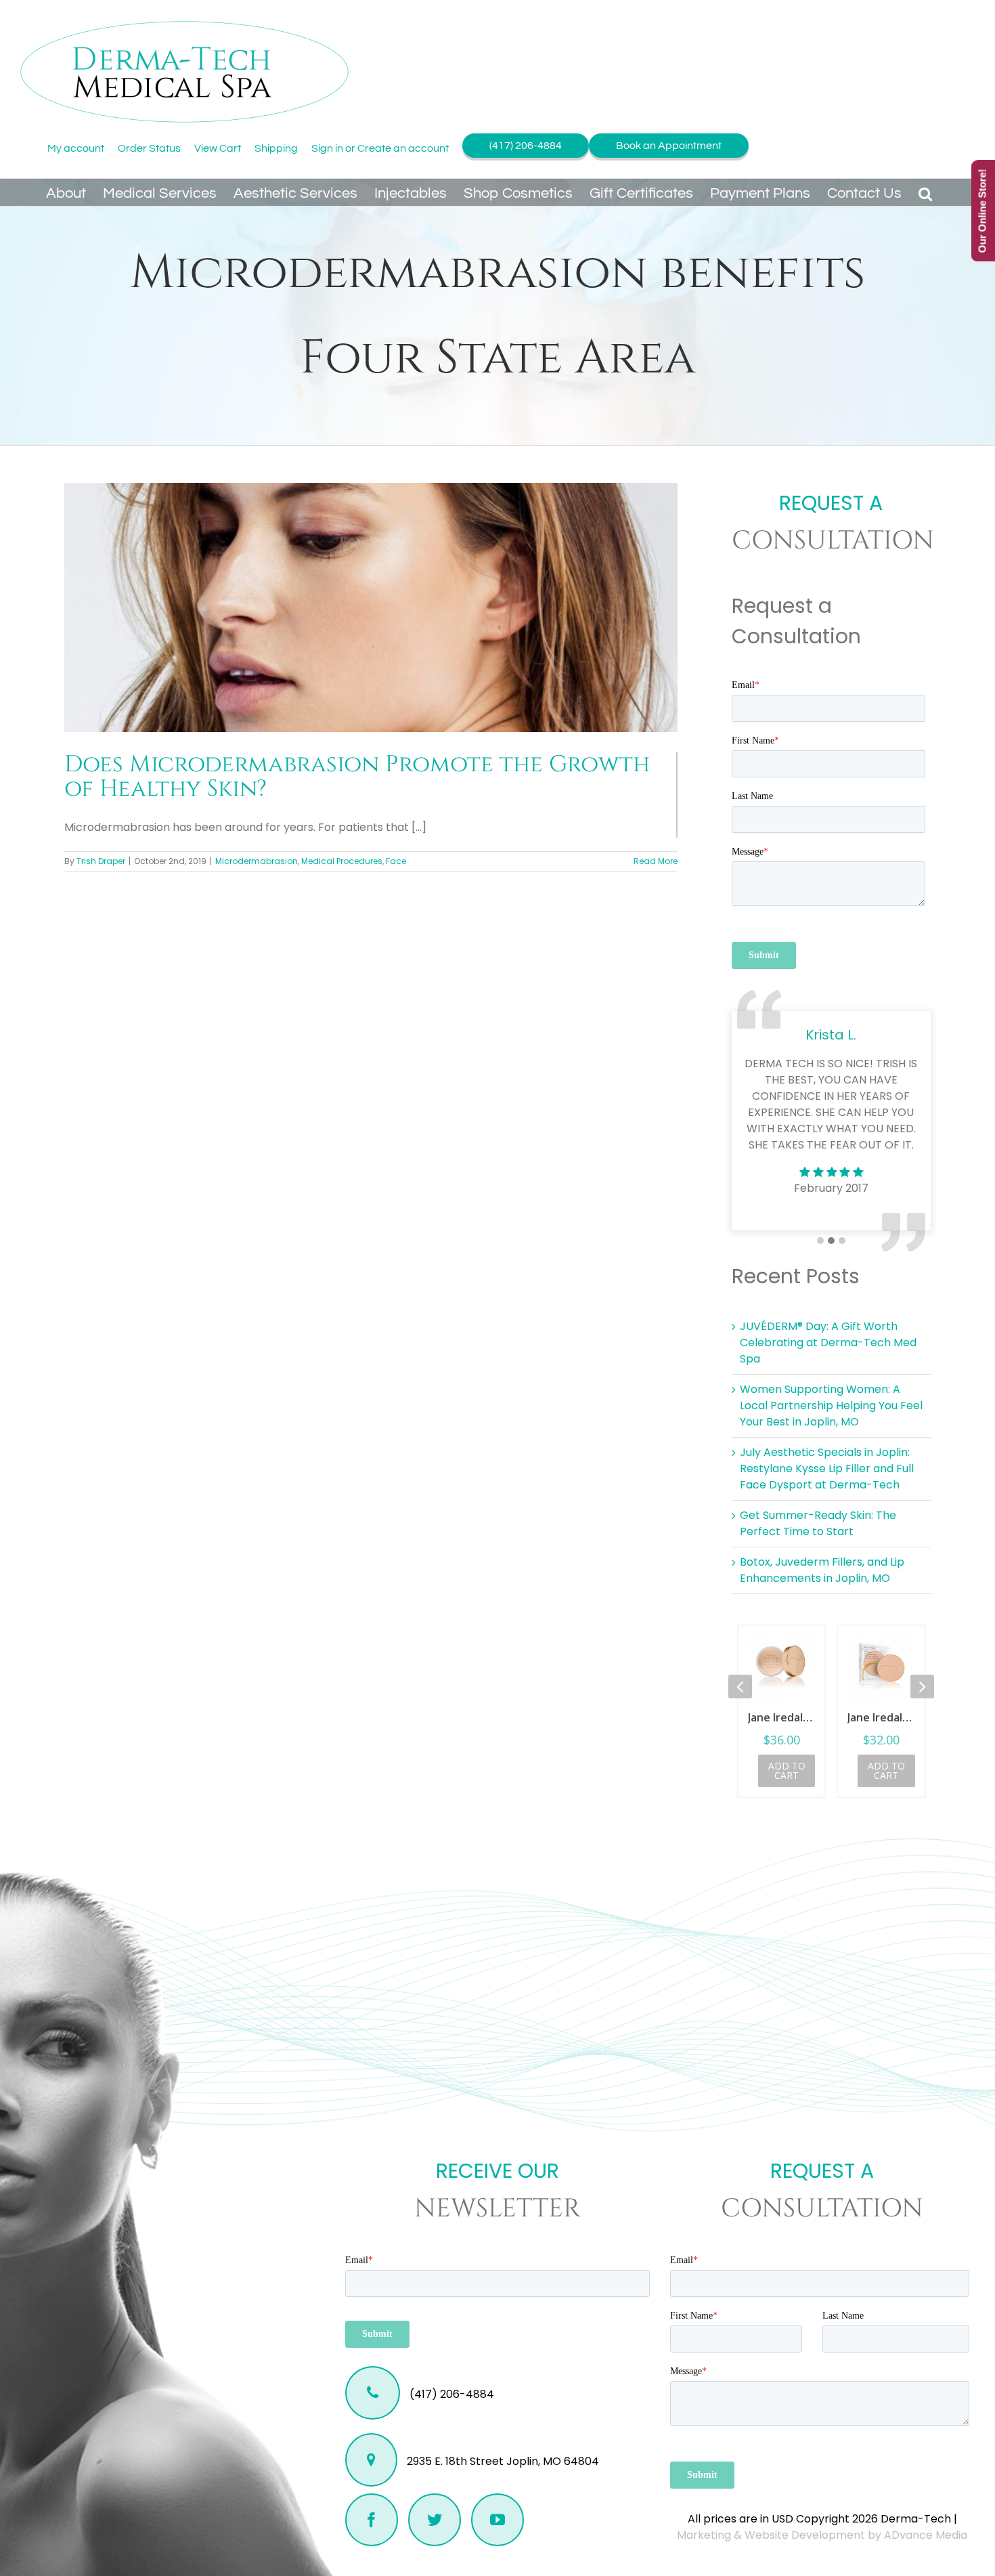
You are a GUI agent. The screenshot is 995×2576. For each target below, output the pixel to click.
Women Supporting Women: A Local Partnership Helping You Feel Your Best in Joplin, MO (831, 1405)
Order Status (149, 148)
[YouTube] (497, 2520)
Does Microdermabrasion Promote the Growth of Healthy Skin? (357, 777)
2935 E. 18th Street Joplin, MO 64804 (502, 2461)
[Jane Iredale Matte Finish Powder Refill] (781, 1669)
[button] (925, 192)
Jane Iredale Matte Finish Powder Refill (781, 1717)
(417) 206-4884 (526, 146)
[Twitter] (435, 2520)
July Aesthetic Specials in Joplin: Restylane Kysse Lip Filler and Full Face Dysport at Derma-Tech (827, 1468)
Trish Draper (101, 861)
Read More (656, 861)
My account (76, 148)
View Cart (218, 148)
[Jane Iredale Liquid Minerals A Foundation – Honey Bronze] (882, 1669)
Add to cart (787, 1770)
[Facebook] (372, 2520)
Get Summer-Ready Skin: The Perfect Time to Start (818, 1523)
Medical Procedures (342, 861)
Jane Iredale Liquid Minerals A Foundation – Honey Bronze (882, 1717)
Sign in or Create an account (380, 148)
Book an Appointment (669, 146)
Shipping (276, 148)
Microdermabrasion (257, 861)
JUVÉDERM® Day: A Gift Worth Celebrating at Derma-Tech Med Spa (828, 1343)
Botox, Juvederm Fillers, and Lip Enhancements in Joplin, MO (822, 1570)
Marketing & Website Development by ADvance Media (822, 2535)
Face (396, 861)
